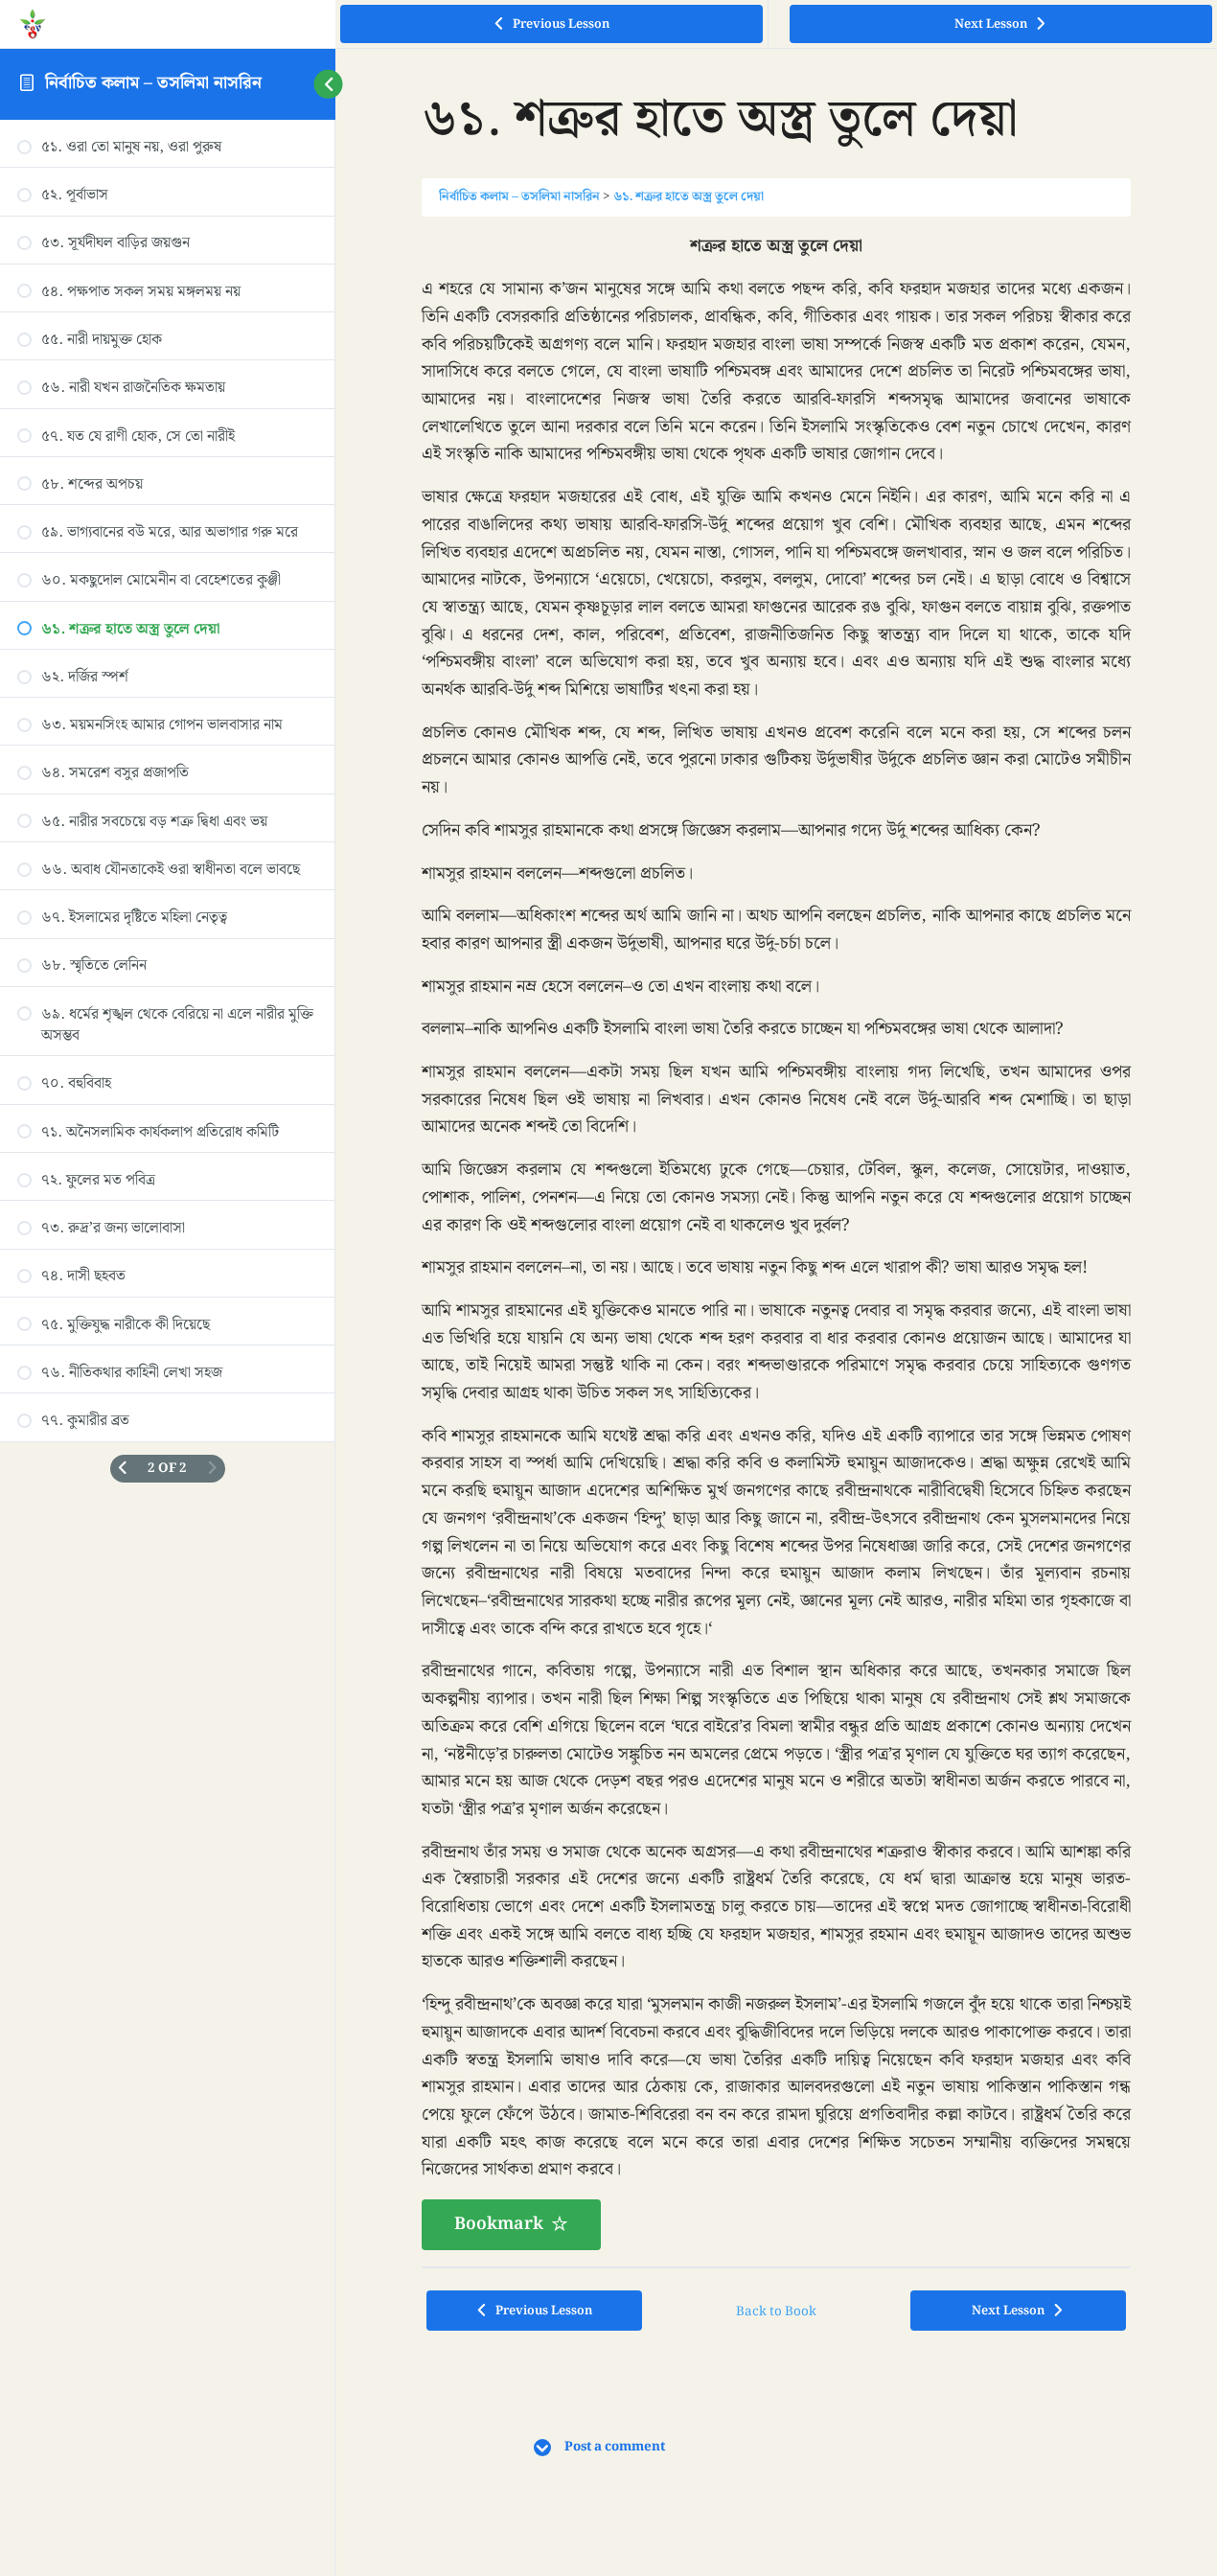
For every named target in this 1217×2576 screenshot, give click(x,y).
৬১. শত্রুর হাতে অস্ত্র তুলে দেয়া (689, 196)
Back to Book (776, 2311)
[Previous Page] (122, 1469)
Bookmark (499, 2224)
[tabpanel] (777, 1241)
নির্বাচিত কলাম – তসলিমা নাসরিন (153, 83)
